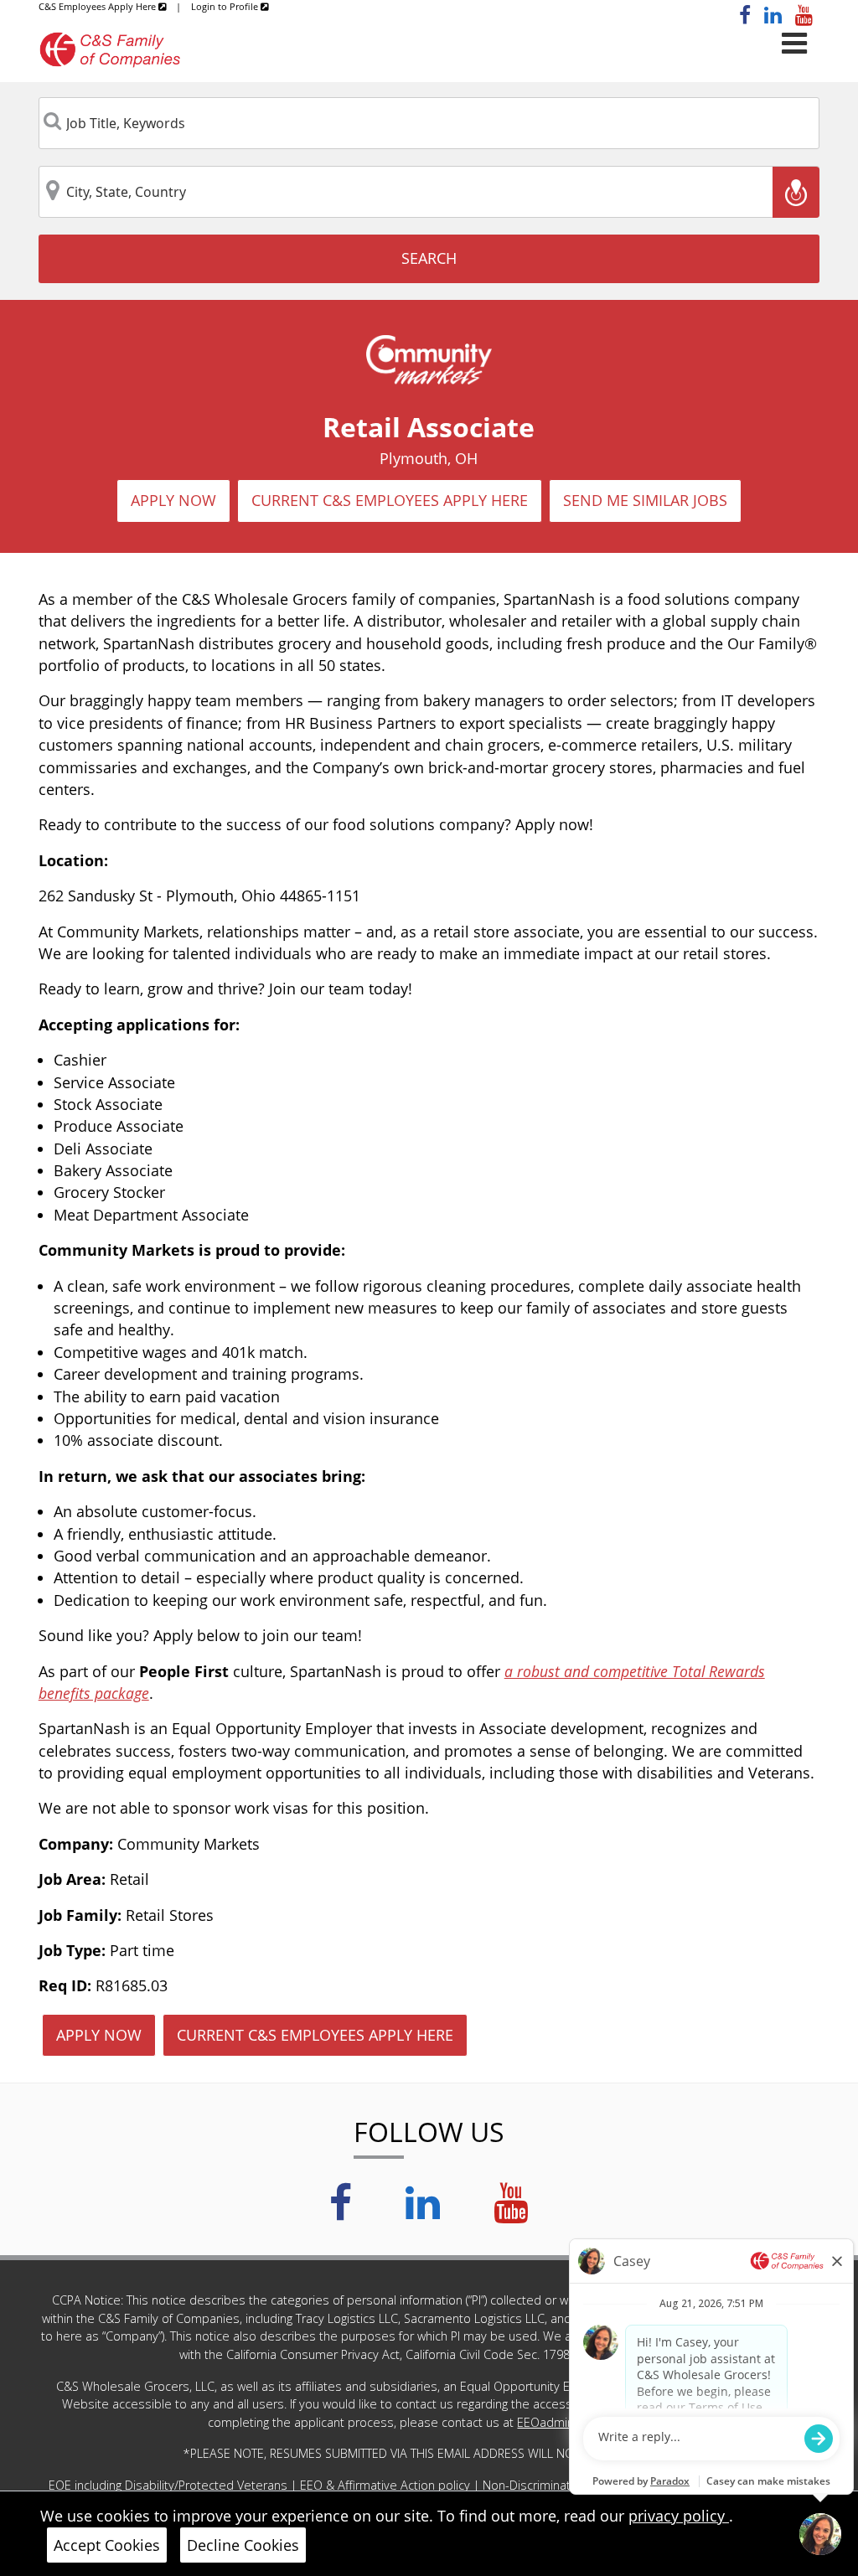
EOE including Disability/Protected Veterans (170, 2485)
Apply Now (173, 500)
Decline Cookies (243, 2545)
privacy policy (679, 2516)
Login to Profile (226, 6)
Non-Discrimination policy (554, 2485)
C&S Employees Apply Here (98, 6)
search (429, 258)
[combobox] (429, 123)
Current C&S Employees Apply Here (390, 500)
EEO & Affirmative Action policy (387, 2485)
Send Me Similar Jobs (645, 500)
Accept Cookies (107, 2545)
